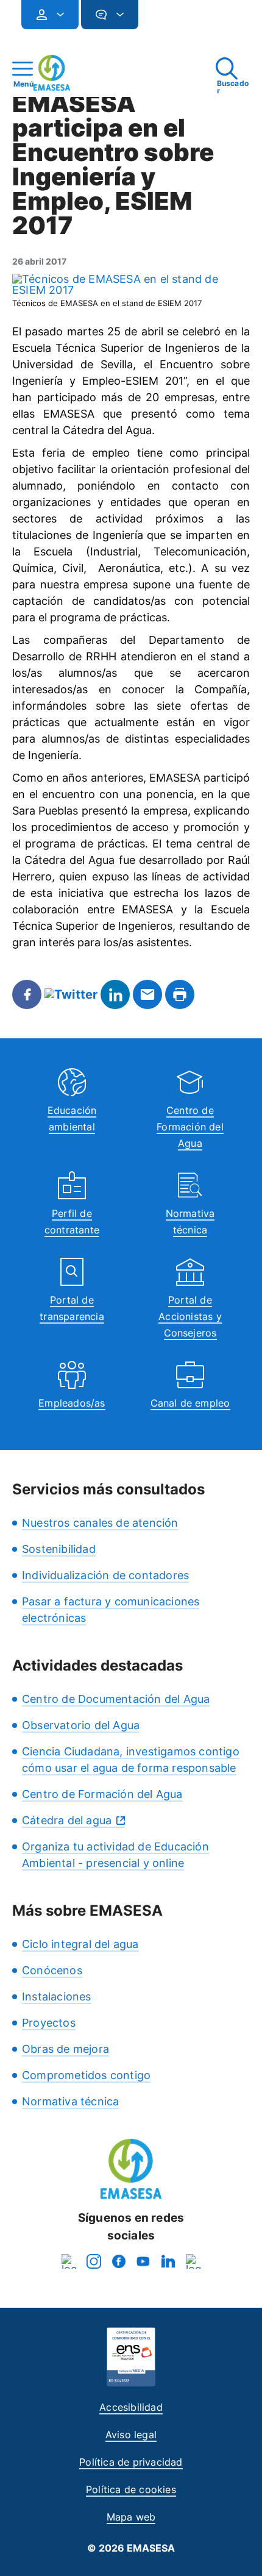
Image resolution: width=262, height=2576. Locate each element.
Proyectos (49, 2023)
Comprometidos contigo (86, 2075)
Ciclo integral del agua (80, 1944)
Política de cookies (131, 2489)
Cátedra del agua (67, 1820)
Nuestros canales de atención (100, 1523)
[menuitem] (50, 15)
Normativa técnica (70, 2101)
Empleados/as (72, 1403)
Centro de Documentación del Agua (116, 1699)
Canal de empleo (190, 1403)
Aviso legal (131, 2435)
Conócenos (52, 1970)
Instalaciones (57, 1996)
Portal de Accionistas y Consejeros (190, 1316)
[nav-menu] (55, 15)
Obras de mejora (65, 2049)
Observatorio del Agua (81, 1725)
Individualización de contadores (105, 1575)
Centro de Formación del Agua (190, 1127)
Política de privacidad (131, 2462)
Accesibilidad (131, 2407)
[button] (163, 20)
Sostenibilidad (59, 1549)
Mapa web (131, 2517)
